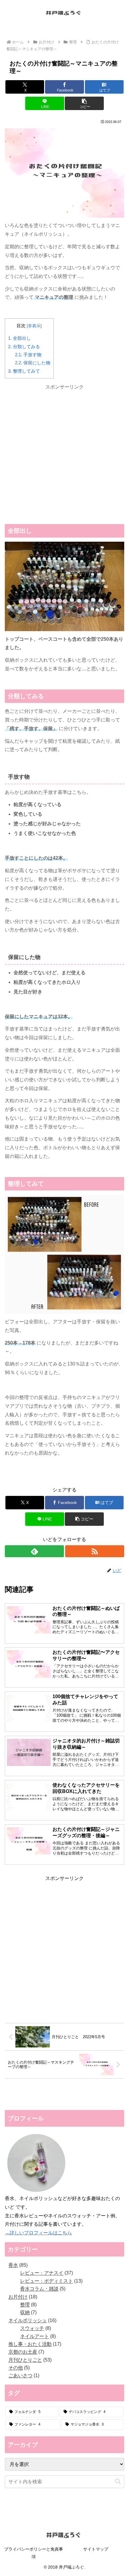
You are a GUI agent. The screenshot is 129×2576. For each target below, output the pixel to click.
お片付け (36, 1476)
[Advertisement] (64, 456)
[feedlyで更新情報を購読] (34, 1551)
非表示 (34, 326)
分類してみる (24, 347)
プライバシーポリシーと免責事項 (34, 2553)
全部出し (19, 338)
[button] (84, 103)
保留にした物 (33, 363)
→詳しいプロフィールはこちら (38, 2233)
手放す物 (28, 355)
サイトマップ (96, 2549)
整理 (15, 1476)
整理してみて (24, 371)
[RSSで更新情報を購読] (95, 1551)
